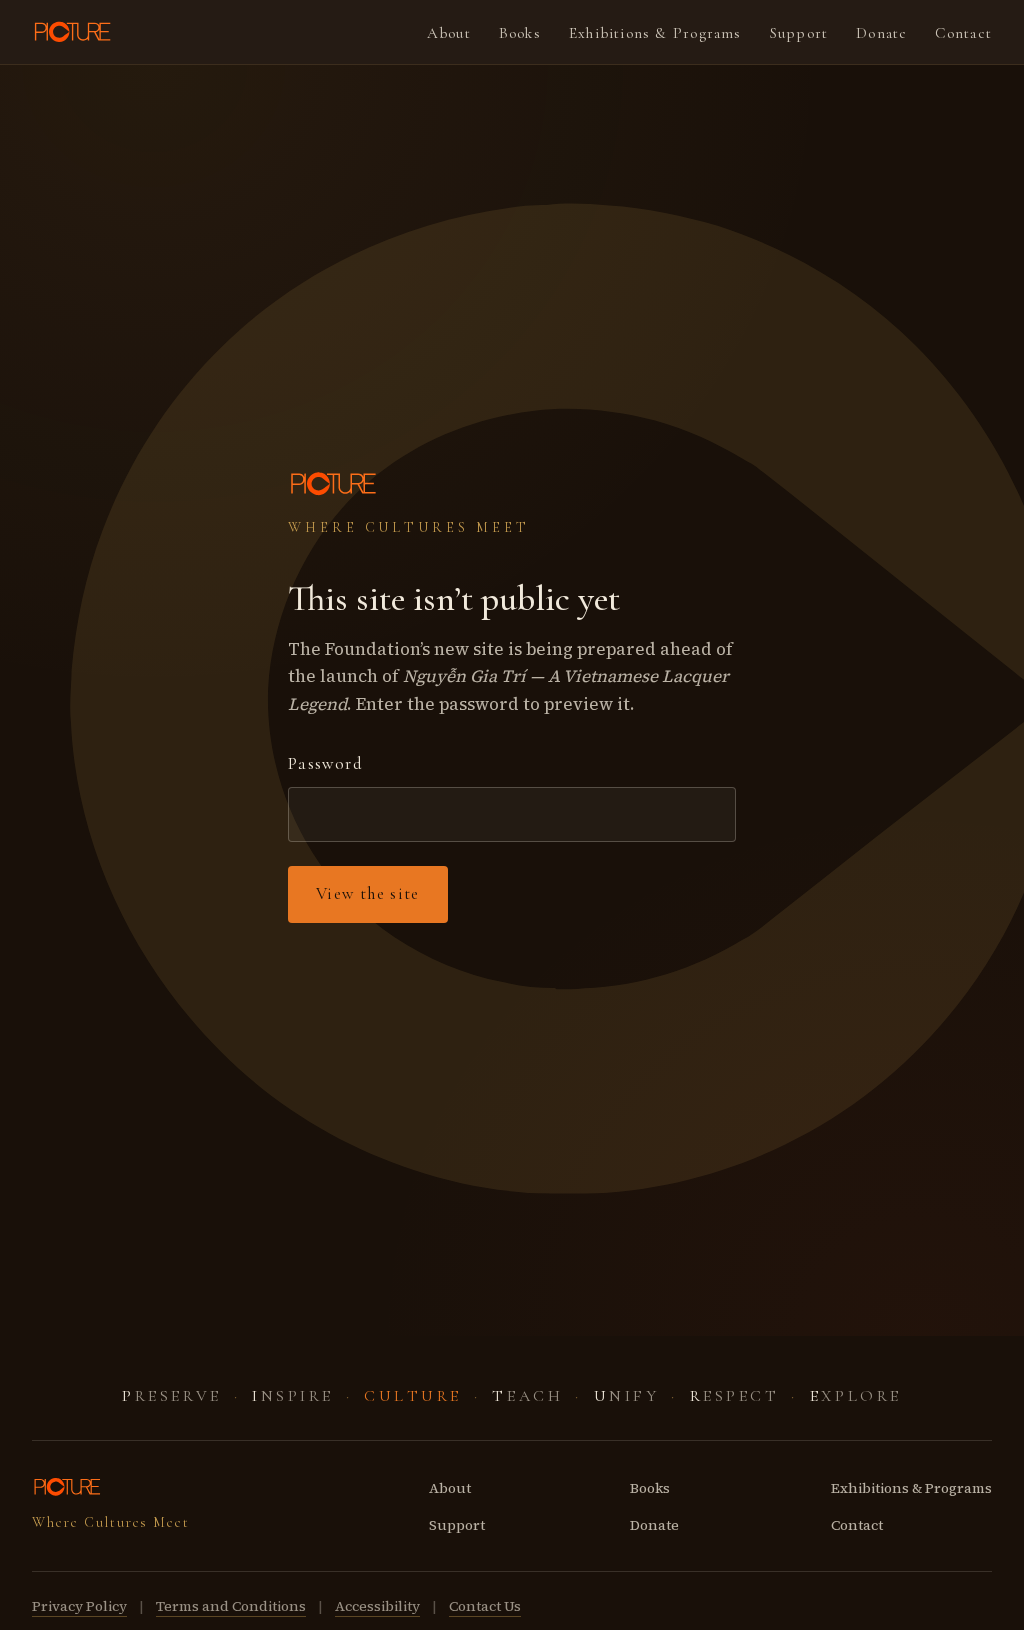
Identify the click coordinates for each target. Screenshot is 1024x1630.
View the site (368, 893)
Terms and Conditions (231, 1606)
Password (325, 763)
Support (799, 33)
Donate (881, 33)
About (449, 33)
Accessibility (377, 1606)
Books (520, 33)
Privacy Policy (79, 1606)
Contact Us (485, 1606)
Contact (963, 33)
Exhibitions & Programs (655, 33)
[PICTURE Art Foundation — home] (74, 32)
